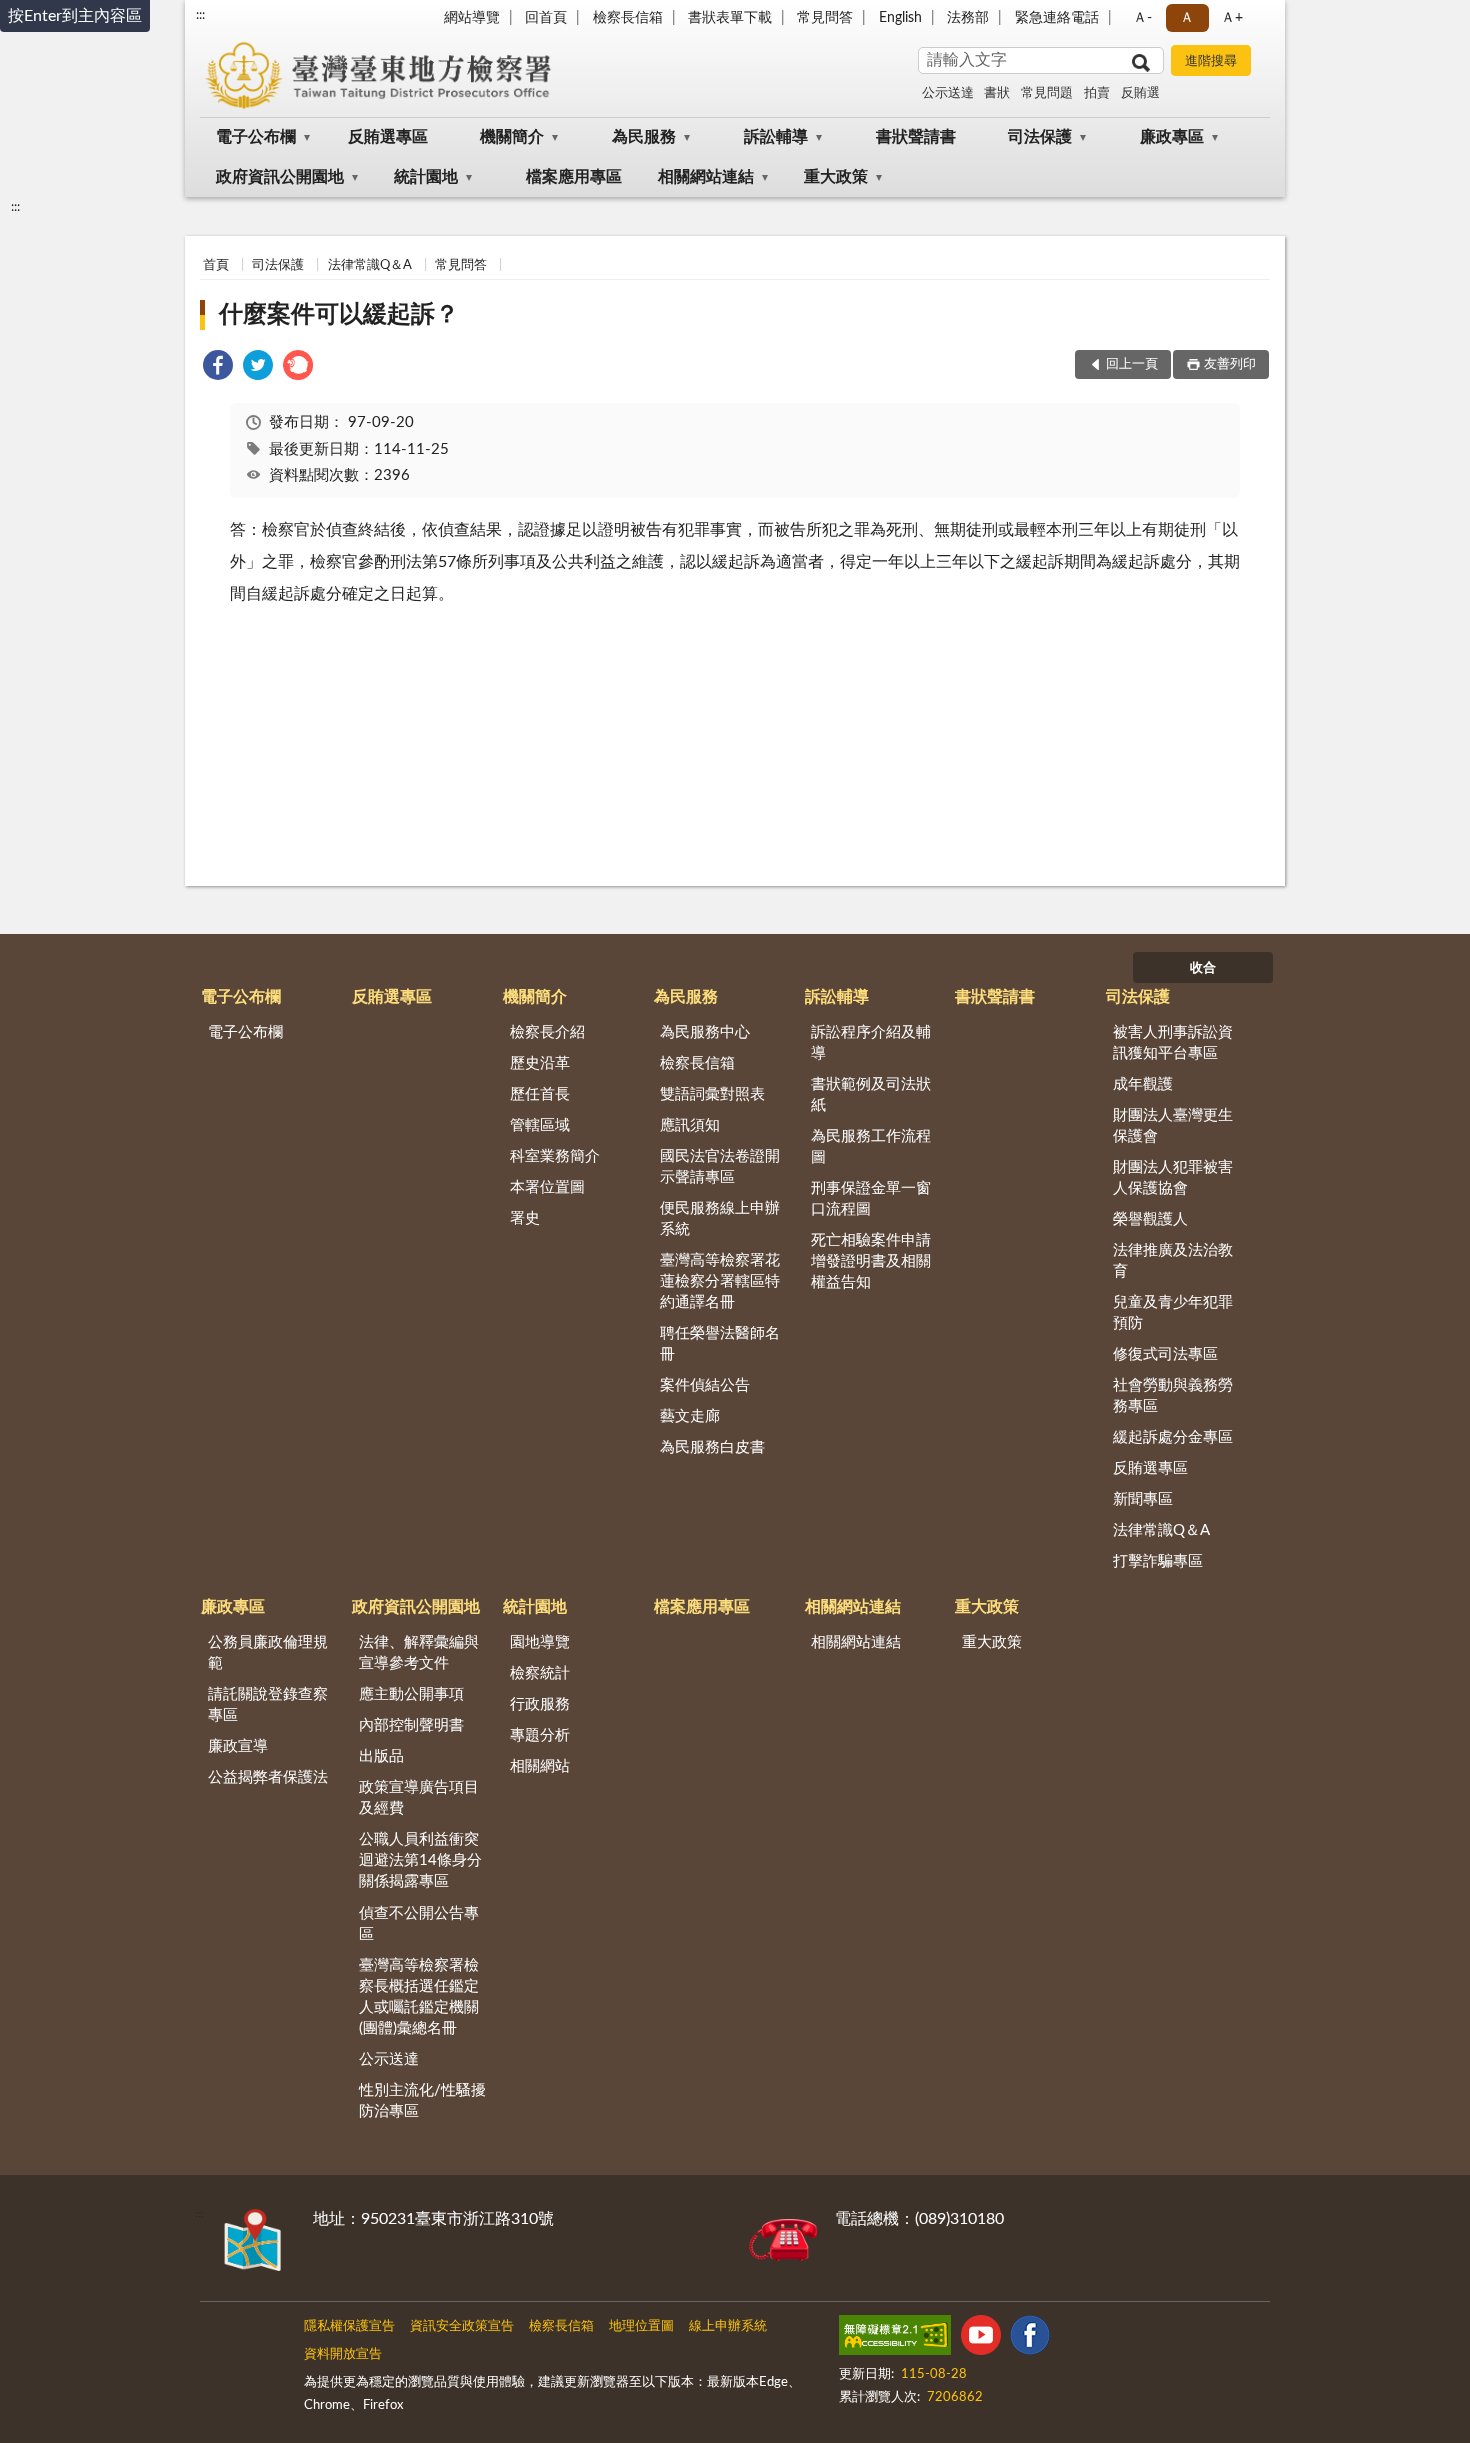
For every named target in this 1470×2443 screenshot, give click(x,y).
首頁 (216, 265)
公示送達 (948, 93)
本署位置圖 (547, 1187)
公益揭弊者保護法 (268, 1777)
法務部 (968, 18)
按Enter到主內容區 (75, 16)
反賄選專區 (388, 137)
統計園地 (426, 177)
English (900, 18)
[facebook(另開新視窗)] (1030, 2339)
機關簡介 (512, 137)
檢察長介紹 (547, 1032)
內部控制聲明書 (411, 1725)
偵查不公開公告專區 (419, 1924)
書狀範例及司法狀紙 (871, 1095)
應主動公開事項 (411, 1694)
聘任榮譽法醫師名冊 (720, 1344)
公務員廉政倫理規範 (268, 1653)
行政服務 (540, 1704)
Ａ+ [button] (1232, 18)
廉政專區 (1172, 137)
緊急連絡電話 (1057, 18)
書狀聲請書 (916, 137)
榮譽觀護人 (1150, 1219)
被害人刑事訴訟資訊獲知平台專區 (1173, 1043)
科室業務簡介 (555, 1156)
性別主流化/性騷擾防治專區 (422, 2101)
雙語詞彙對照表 (712, 1094)
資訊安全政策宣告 (462, 2326)
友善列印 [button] (1230, 364)
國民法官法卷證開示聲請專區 (720, 1167)
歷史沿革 (540, 1063)
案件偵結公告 (705, 1385)
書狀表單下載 (730, 18)
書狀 (997, 93)
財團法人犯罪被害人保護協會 (1173, 1178)
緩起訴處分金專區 (1173, 1437)
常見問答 (825, 18)
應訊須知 (690, 1125)
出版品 (381, 1756)
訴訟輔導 (776, 137)
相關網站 (540, 1766)
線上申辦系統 (728, 2326)
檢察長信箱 (628, 18)
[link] (218, 368)
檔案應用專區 (574, 177)
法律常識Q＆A (370, 265)
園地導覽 (540, 1642)
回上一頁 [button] (1132, 364)
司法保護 (1040, 137)
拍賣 (1097, 93)
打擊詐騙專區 (1158, 1561)
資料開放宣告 (343, 2354)
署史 (525, 1218)
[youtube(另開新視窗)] (981, 2339)
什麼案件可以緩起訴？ (339, 315)
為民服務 (644, 137)
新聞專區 (1143, 1499)
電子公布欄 (256, 137)
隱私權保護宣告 (349, 2326)
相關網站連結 (706, 177)
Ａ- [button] (1142, 18)
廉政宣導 (238, 1746)
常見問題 (1047, 93)
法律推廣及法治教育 (1173, 1261)
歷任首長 (540, 1094)
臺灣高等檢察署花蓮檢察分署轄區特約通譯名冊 (720, 1281)
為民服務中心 (705, 1032)
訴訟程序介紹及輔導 (871, 1043)
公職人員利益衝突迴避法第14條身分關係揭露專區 (420, 1860)
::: (200, 15)
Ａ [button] (1187, 18)
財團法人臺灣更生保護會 (1173, 1126)
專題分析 (540, 1735)
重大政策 (836, 177)
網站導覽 (472, 18)
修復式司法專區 (1165, 1354)
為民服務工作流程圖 (871, 1147)
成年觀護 (1143, 1084)
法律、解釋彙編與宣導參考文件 (419, 1653)
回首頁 (546, 18)
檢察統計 (540, 1673)
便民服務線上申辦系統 (720, 1219)
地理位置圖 (641, 2326)
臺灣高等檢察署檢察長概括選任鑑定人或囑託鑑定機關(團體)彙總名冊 (419, 1997)
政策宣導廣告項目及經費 (419, 1798)
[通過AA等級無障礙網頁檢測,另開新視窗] (895, 2339)
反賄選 (1140, 93)
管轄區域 (540, 1125)
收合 (1203, 968)
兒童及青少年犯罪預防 (1173, 1313)
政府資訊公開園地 (280, 177)
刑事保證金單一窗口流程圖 (871, 1199)
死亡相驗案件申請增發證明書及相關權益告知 (871, 1261)
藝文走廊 (690, 1416)
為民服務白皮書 (712, 1447)
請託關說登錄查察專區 (268, 1705)
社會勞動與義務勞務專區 (1173, 1396)
